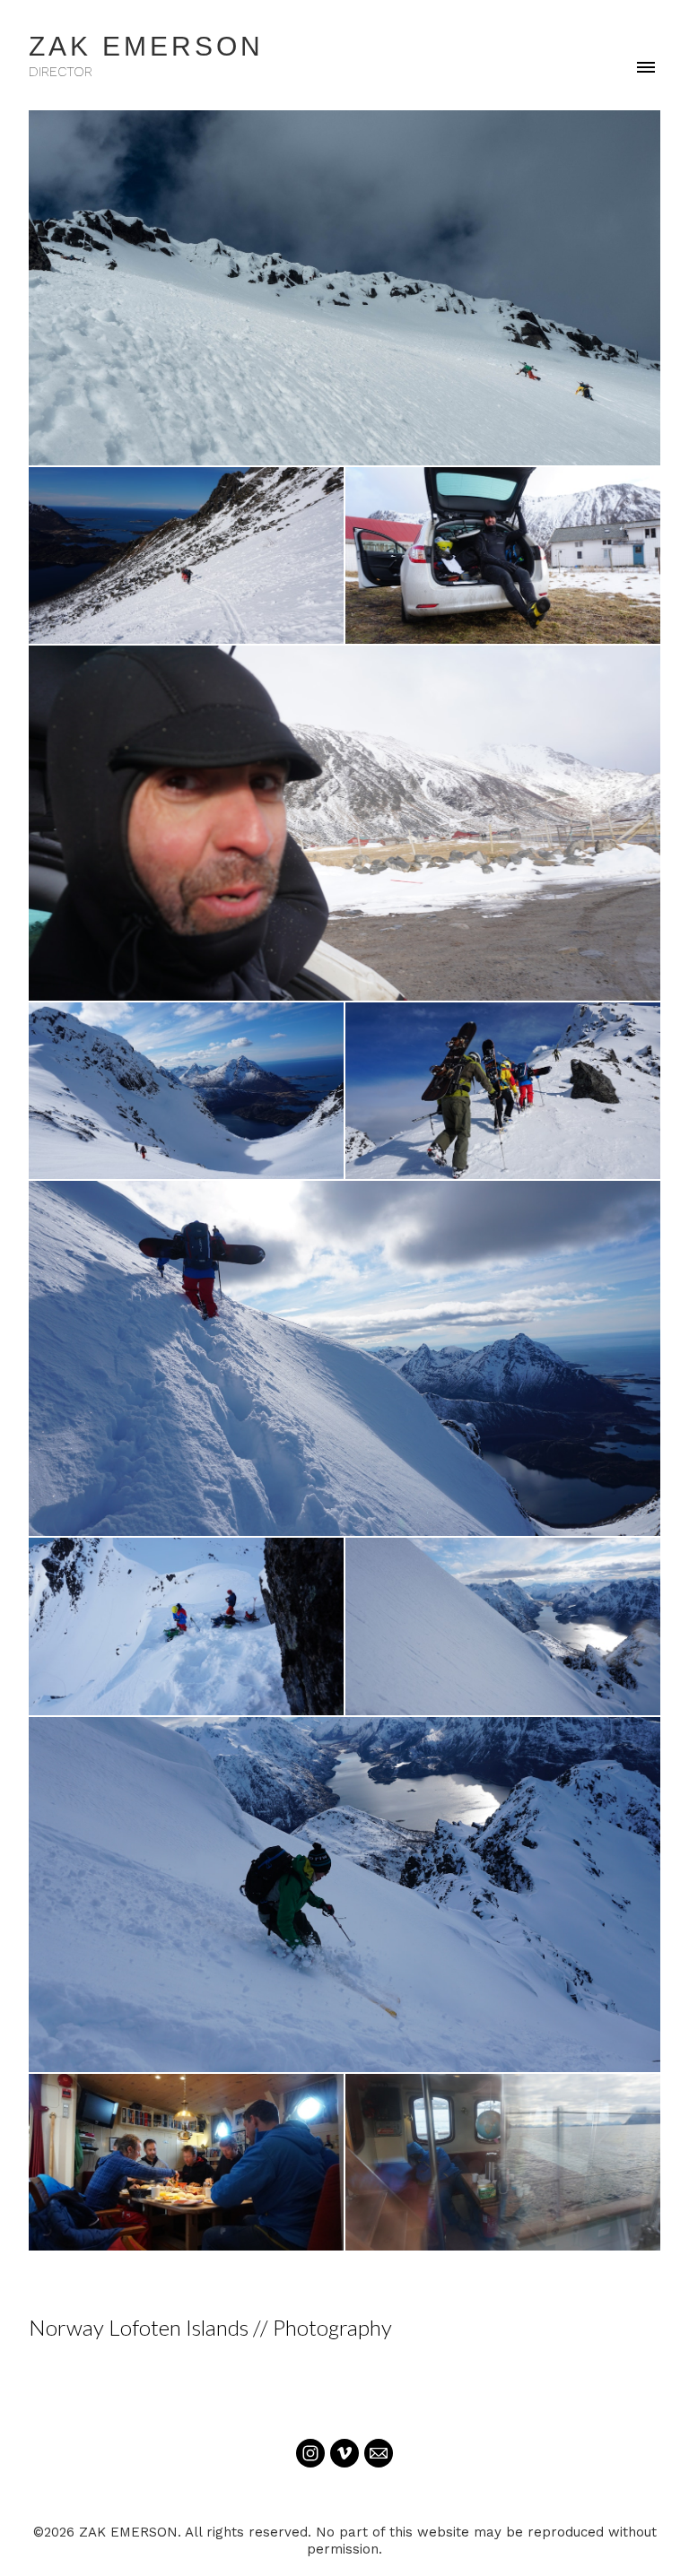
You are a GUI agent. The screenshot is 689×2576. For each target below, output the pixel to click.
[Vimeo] (344, 2453)
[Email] (379, 2453)
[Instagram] (310, 2453)
